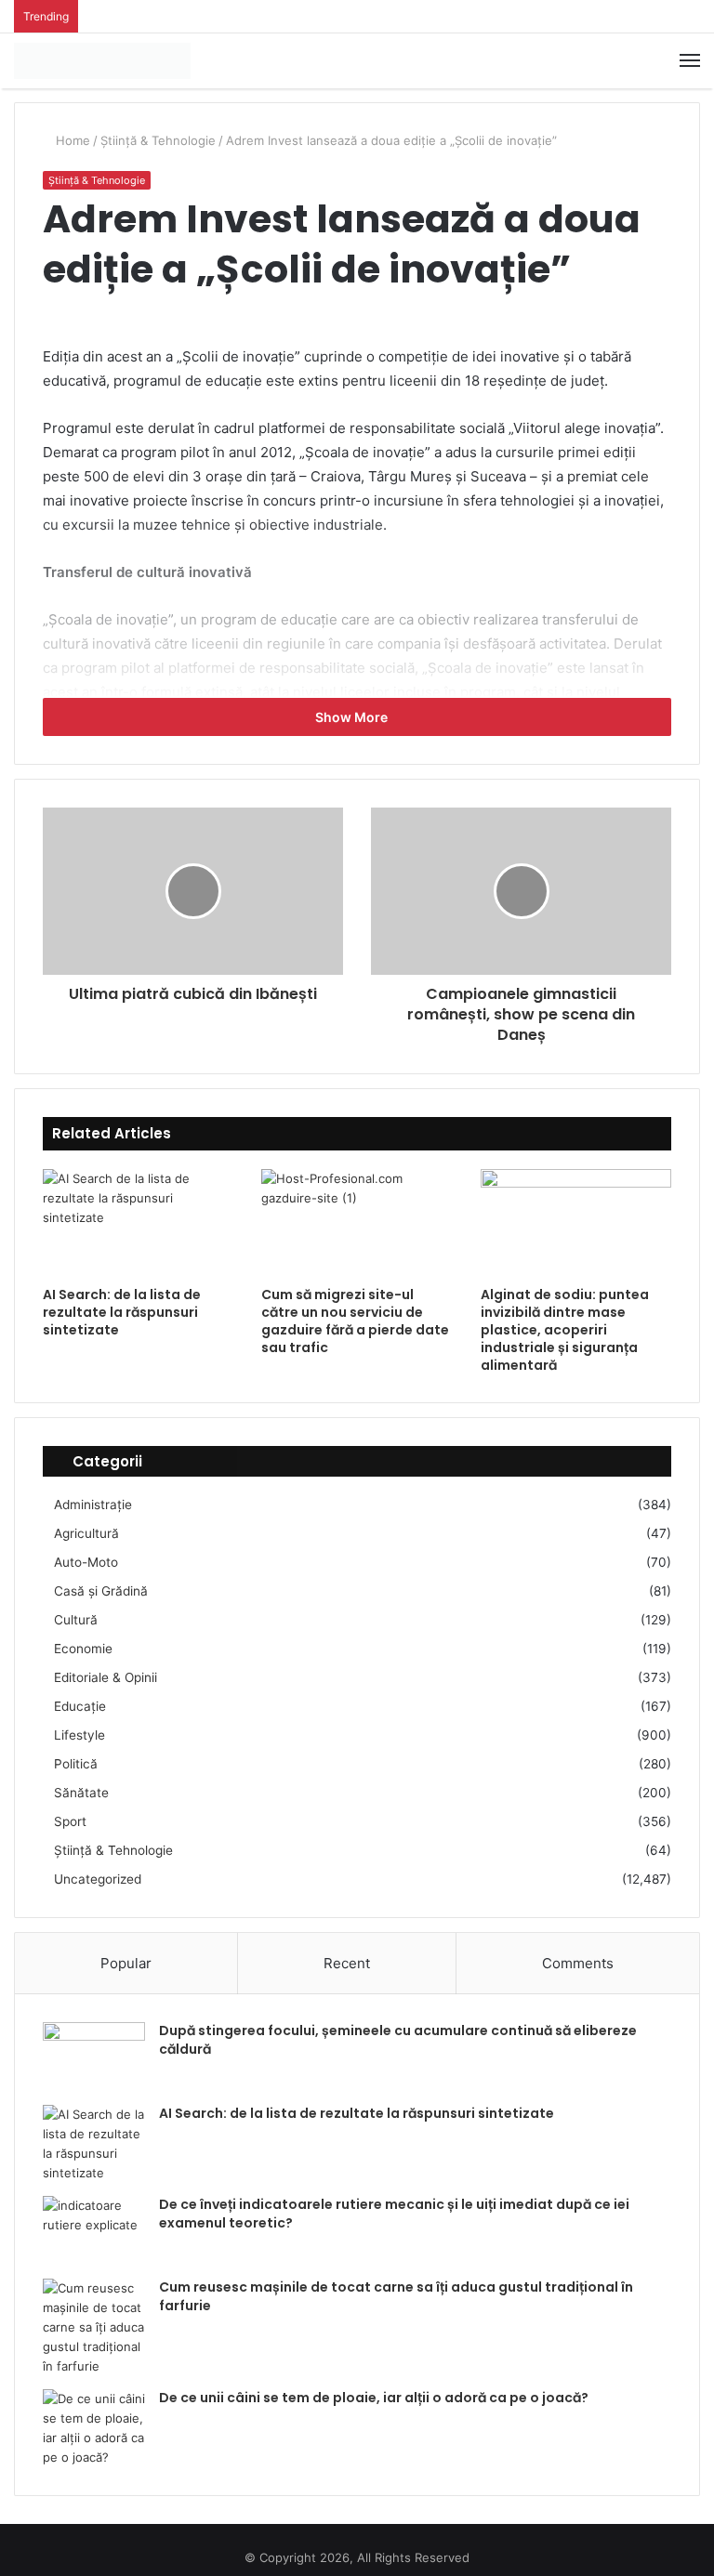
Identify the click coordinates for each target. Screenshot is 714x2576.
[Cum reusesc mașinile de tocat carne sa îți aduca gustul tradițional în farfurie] (94, 2327)
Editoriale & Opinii (106, 1677)
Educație (80, 1706)
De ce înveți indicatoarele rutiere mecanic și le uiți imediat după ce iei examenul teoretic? (394, 2214)
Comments (578, 1963)
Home (71, 140)
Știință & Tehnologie (158, 140)
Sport (70, 1821)
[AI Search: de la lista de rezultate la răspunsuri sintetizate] (138, 1223)
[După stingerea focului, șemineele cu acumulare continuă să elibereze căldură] (94, 2057)
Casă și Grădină (101, 1591)
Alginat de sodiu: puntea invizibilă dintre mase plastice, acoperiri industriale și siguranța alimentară (565, 1330)
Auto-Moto (86, 1562)
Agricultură (86, 1533)
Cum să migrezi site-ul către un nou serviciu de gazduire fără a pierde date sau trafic (355, 1321)
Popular (126, 1963)
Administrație (93, 1505)
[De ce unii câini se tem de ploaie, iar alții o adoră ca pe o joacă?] (94, 2428)
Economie (83, 1649)
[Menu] (690, 60)
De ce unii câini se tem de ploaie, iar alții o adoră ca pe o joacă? (374, 2398)
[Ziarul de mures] (102, 61)
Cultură (76, 1620)
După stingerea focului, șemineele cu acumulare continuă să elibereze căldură (398, 2040)
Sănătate (81, 1793)
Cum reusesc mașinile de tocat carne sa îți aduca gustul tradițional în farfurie (396, 2296)
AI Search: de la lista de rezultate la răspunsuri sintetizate (122, 1312)
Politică (76, 1764)
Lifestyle (79, 1735)
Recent (347, 1963)
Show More (353, 717)
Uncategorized (98, 1879)
